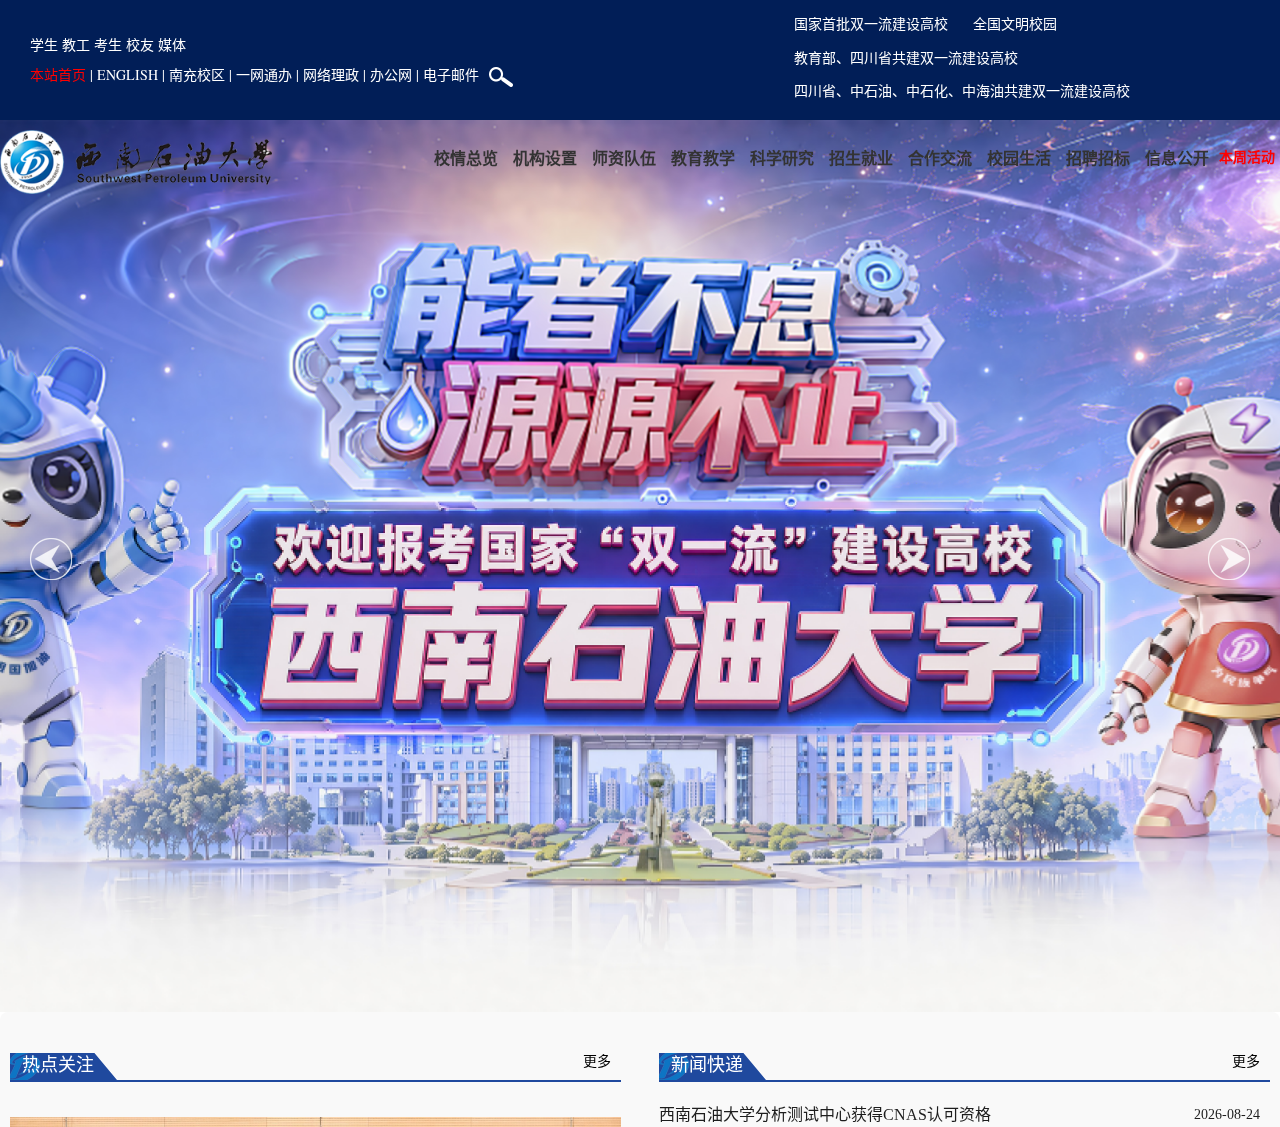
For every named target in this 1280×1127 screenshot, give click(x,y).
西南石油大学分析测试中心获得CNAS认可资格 (825, 1114)
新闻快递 (707, 1065)
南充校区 (197, 74)
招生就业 (861, 157)
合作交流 (940, 157)
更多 (597, 1061)
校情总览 (466, 157)
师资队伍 (624, 157)
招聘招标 (1098, 157)
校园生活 (1019, 157)
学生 (44, 44)
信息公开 (1177, 157)
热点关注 (58, 1065)
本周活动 (1247, 156)
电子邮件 (451, 74)
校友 (140, 44)
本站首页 (58, 74)
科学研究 (782, 157)
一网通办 (264, 74)
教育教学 (703, 157)
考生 (108, 44)
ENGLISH (127, 74)
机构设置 (545, 157)
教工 (76, 44)
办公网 (391, 74)
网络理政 (331, 74)
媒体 (172, 44)
